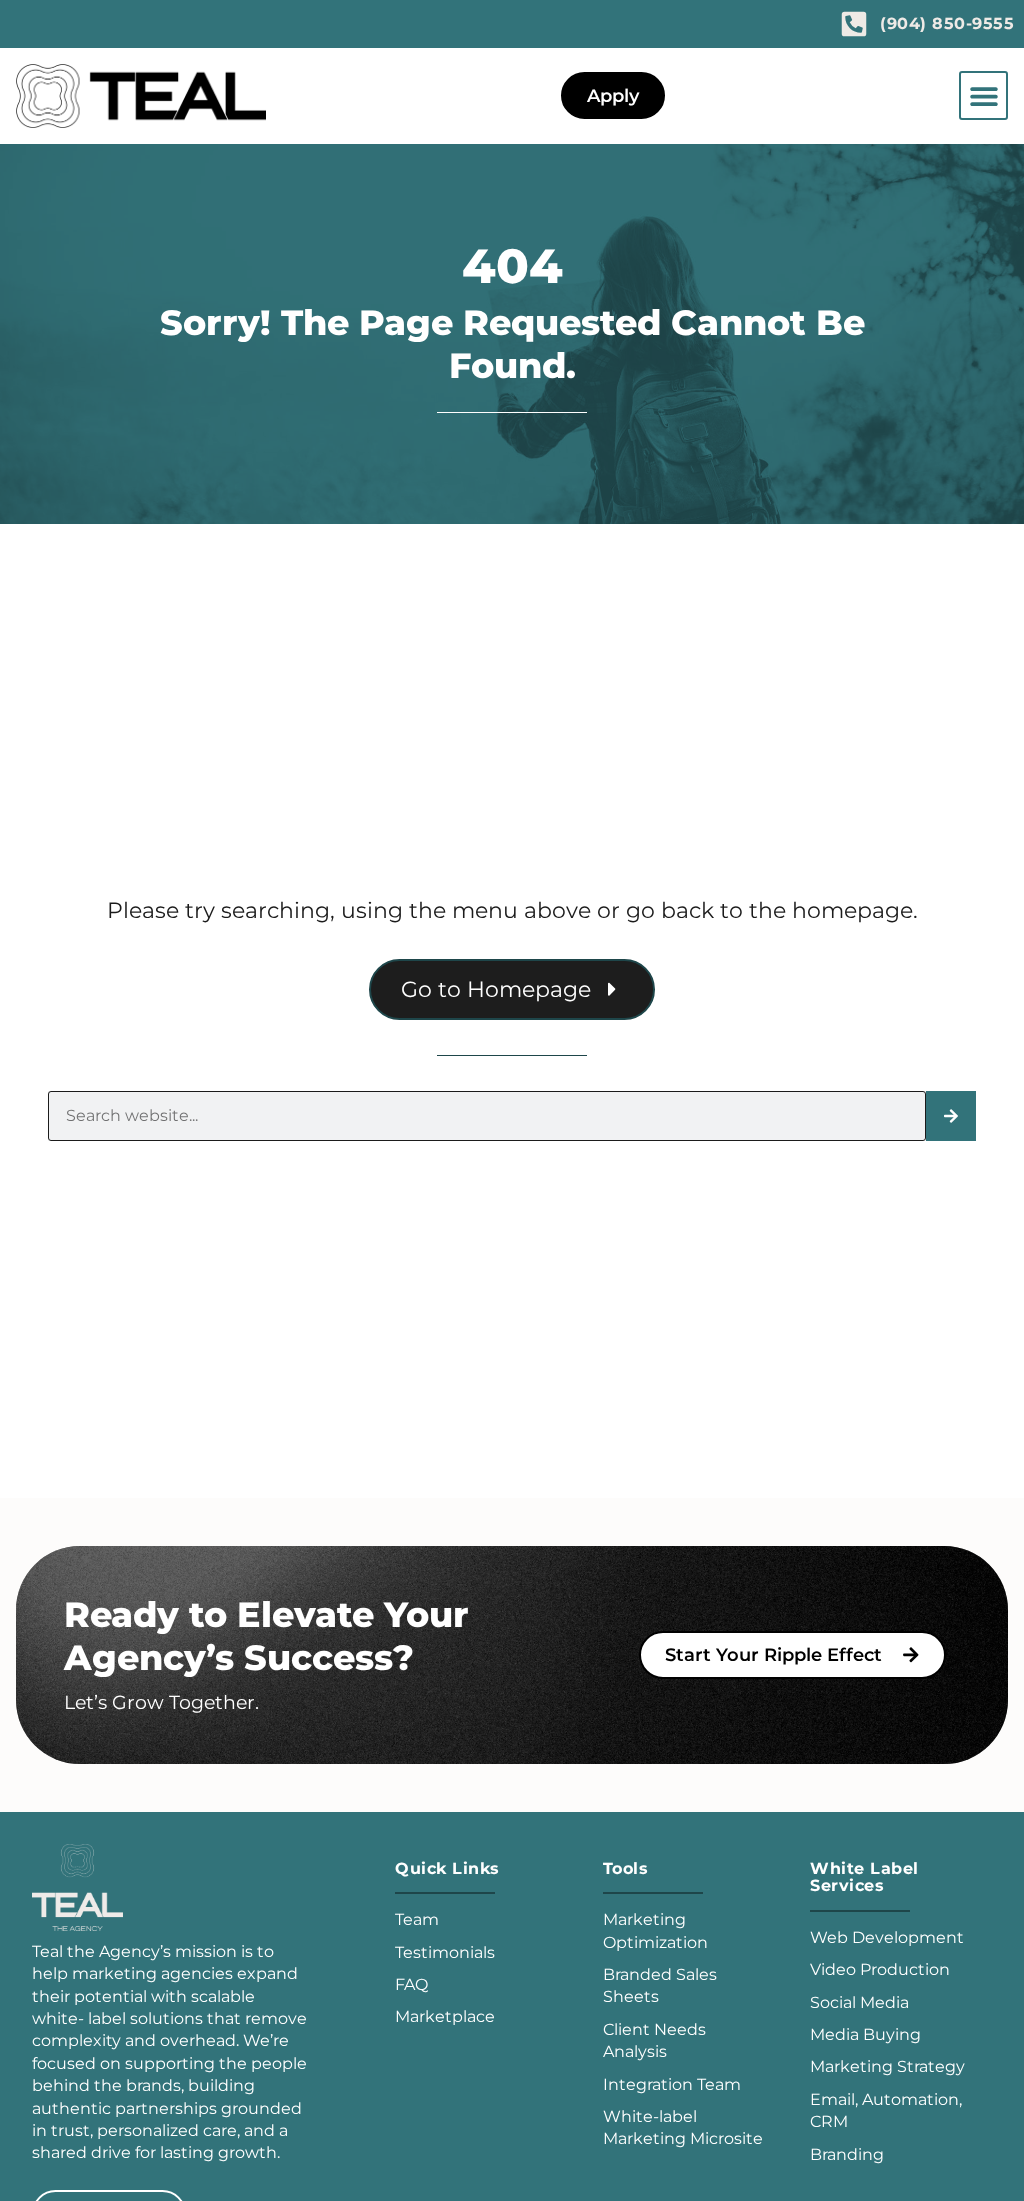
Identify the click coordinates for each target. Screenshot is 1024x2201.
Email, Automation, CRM (886, 2110)
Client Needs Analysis (654, 2040)
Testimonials (445, 1952)
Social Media (859, 2002)
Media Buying (865, 2034)
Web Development (887, 1937)
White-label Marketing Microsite (683, 2127)
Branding (847, 2154)
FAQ (411, 1984)
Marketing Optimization (655, 1930)
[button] (983, 95)
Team (417, 1919)
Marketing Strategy (887, 2066)
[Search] (951, 1116)
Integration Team (672, 2084)
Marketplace (445, 2016)
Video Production (880, 1969)
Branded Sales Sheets (660, 1985)
